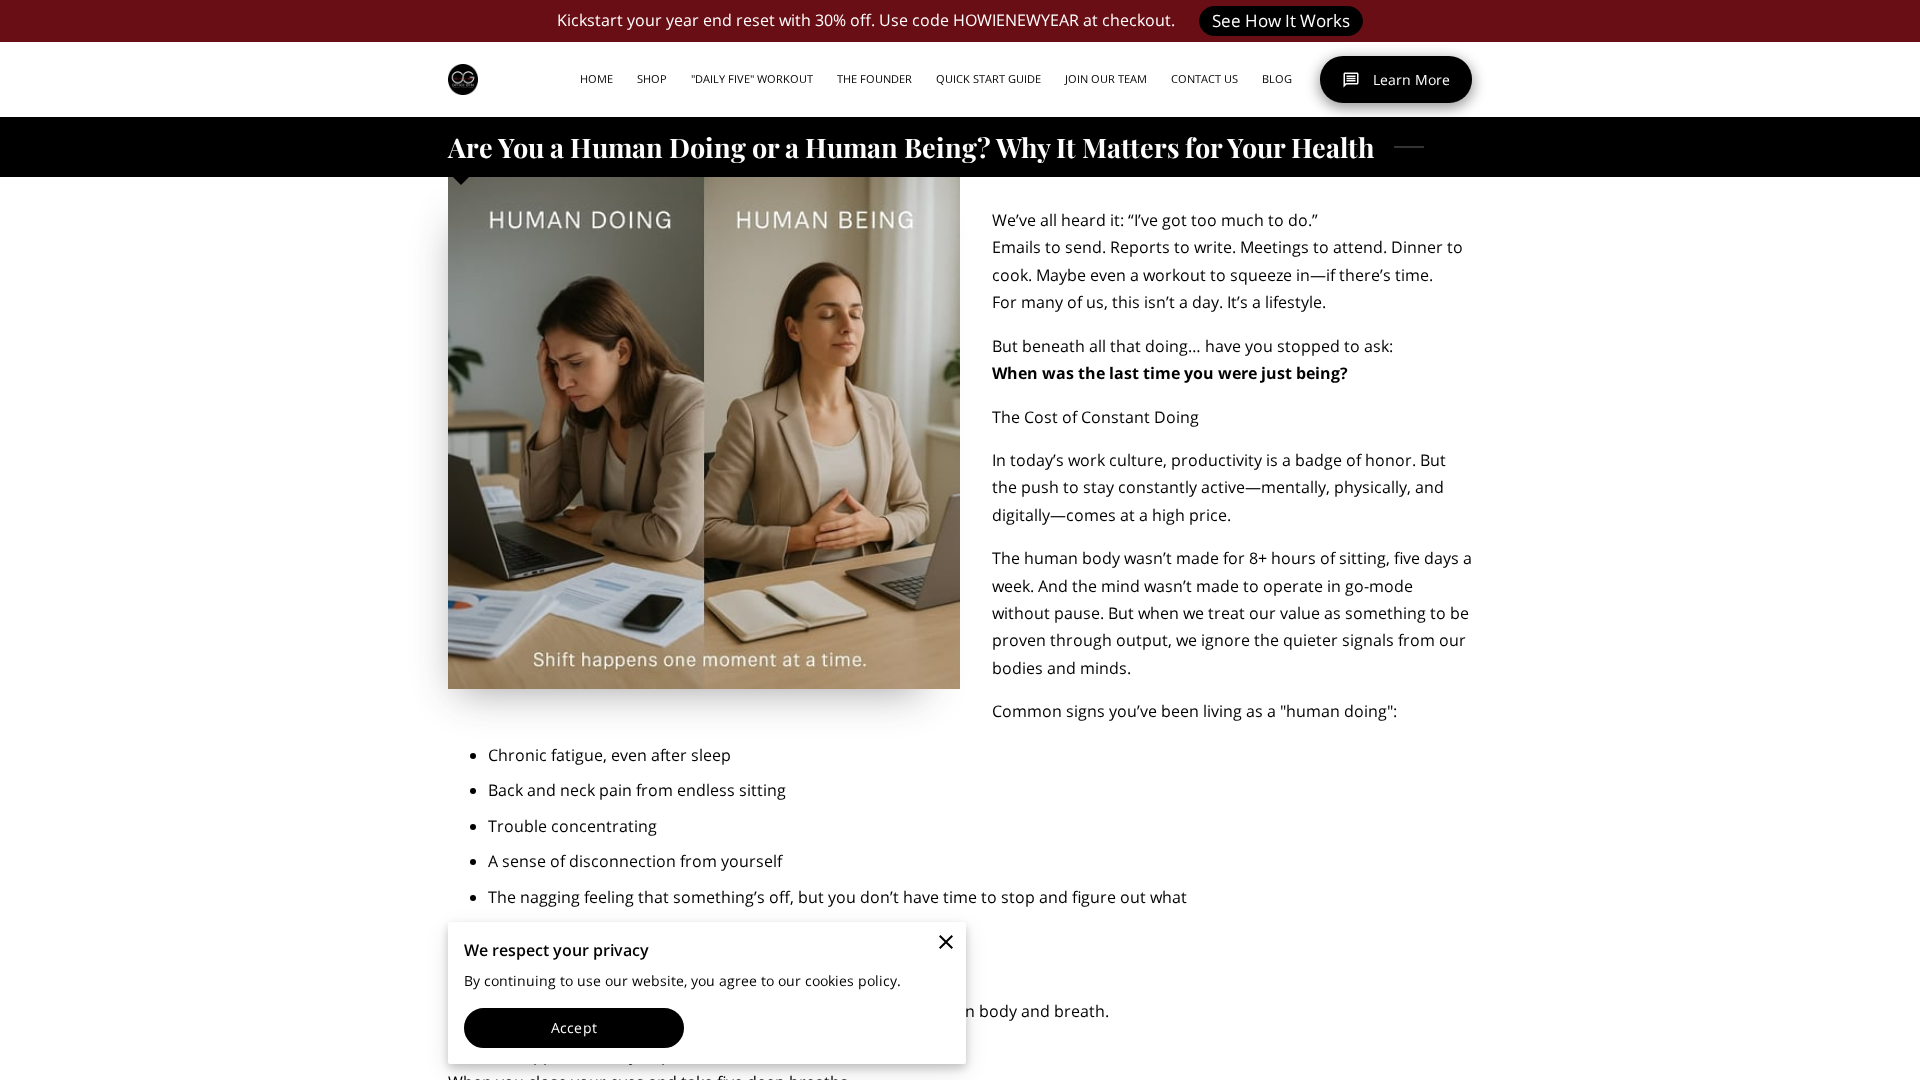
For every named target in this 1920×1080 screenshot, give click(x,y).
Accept (574, 1027)
